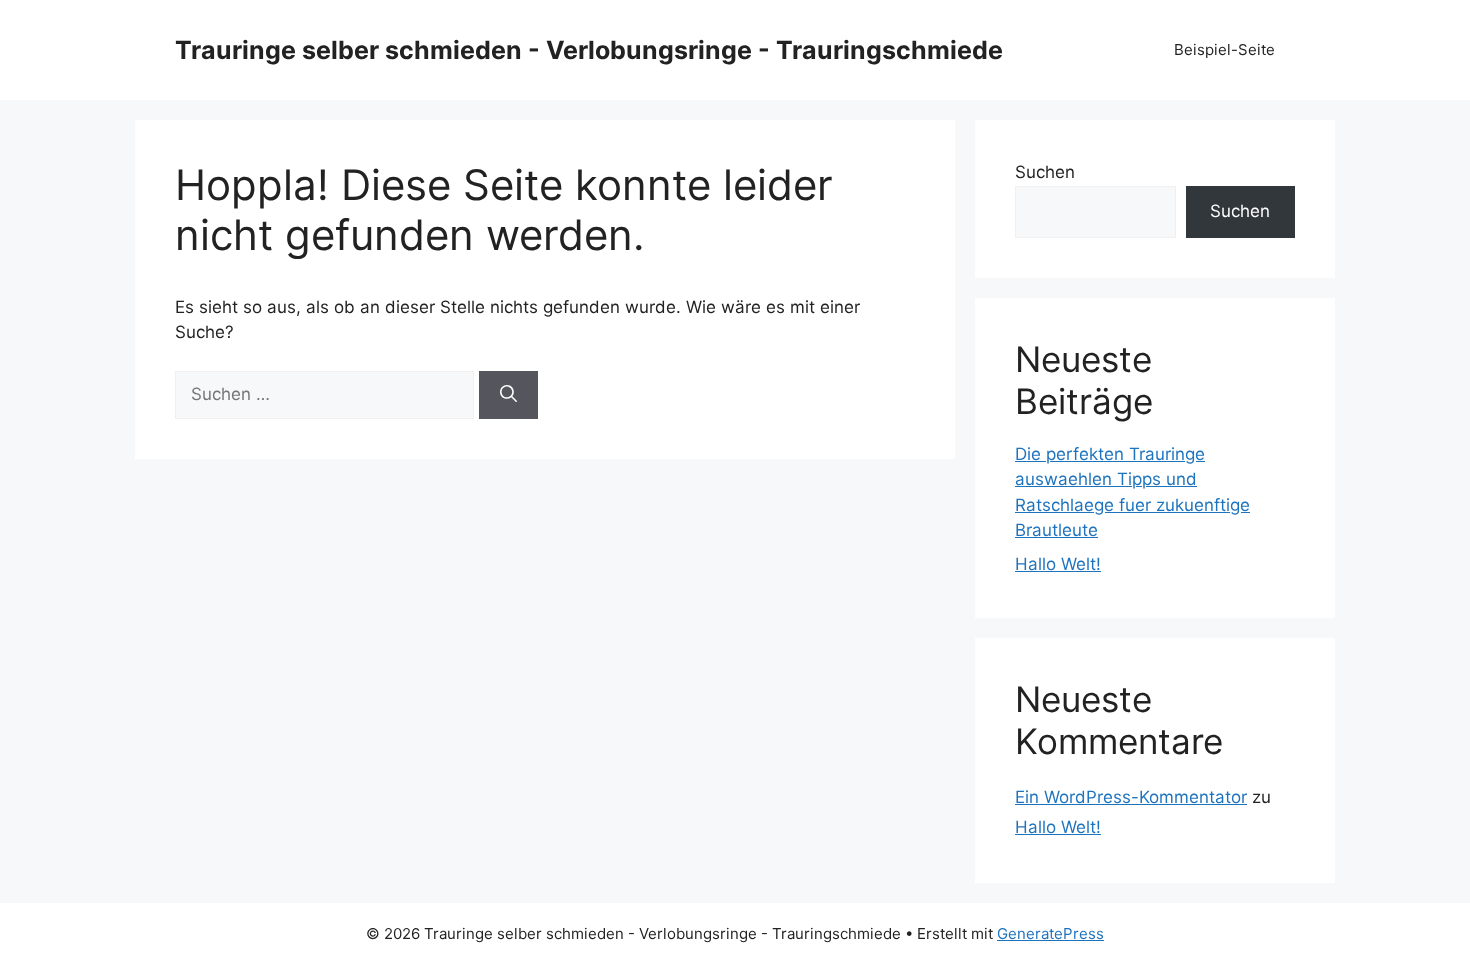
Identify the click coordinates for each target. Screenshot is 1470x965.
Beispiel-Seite (1224, 49)
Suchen (1045, 172)
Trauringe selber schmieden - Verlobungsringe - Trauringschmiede (589, 50)
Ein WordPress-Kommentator (1131, 797)
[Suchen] (508, 395)
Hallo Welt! (1058, 564)
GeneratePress (1050, 933)
